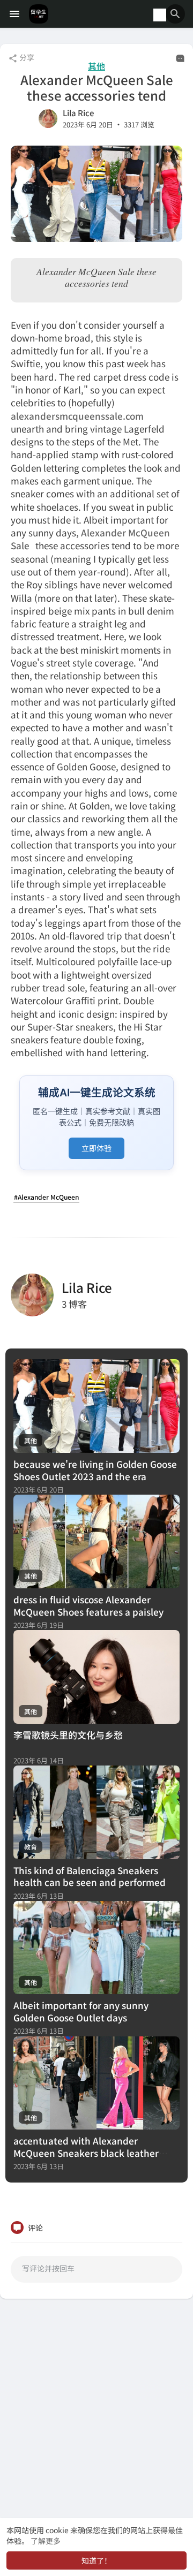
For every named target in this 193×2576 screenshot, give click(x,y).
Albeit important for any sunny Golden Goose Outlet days (81, 2011)
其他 (96, 66)
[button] (175, 14)
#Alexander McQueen (46, 1197)
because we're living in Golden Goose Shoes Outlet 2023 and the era (95, 1470)
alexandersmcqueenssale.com (77, 416)
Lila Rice (78, 113)
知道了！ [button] (96, 2560)
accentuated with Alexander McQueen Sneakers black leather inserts (86, 2153)
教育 (31, 1847)
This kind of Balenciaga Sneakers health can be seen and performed (90, 1876)
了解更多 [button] (46, 2541)
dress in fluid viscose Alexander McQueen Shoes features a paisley (88, 1605)
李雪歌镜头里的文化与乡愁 (68, 1735)
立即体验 (96, 1148)
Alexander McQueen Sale (90, 539)
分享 (26, 57)
